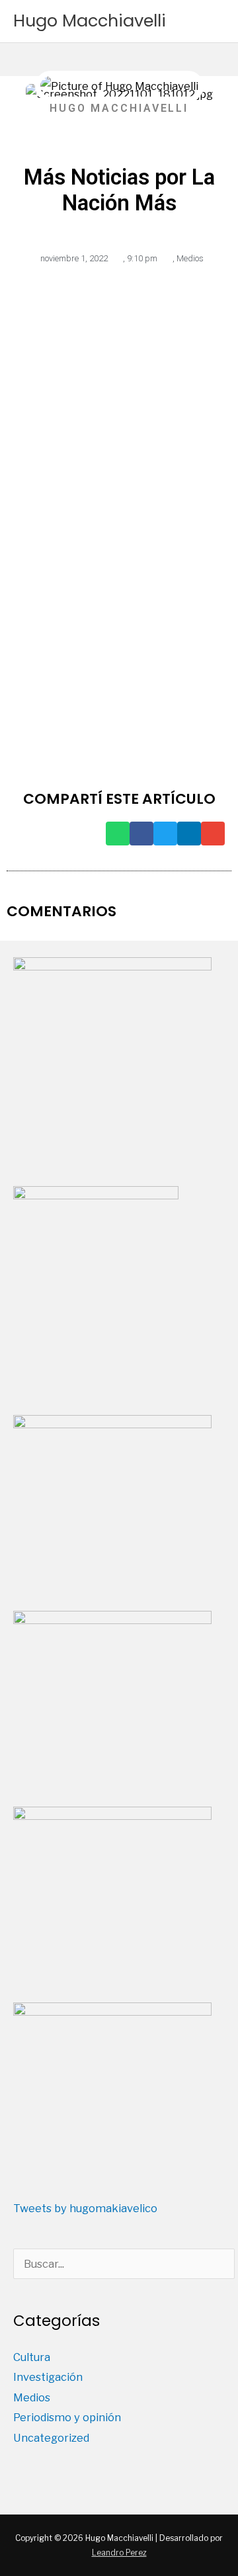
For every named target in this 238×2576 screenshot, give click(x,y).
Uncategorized (51, 2438)
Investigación (48, 2377)
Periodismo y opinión (67, 2417)
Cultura (32, 2357)
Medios (190, 258)
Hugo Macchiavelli (90, 21)
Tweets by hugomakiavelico (85, 2208)
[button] (118, 834)
